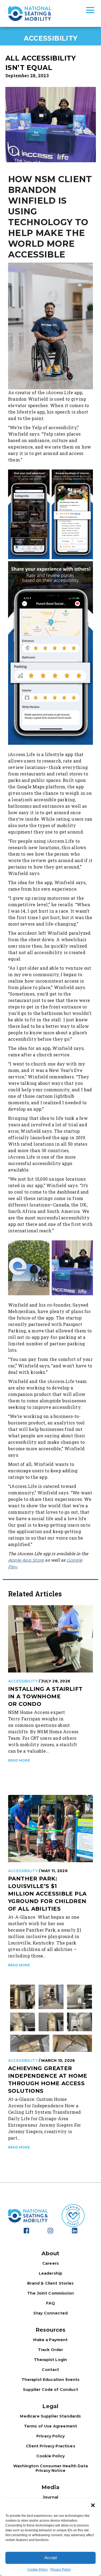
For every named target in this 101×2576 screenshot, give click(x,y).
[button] (93, 2505)
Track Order (51, 2350)
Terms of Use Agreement (50, 2426)
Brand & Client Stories (50, 2283)
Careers (50, 2263)
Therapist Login (50, 2360)
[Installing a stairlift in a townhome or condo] (50, 1638)
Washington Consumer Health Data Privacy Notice (50, 2468)
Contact (50, 2370)
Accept (51, 2558)
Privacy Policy (61, 2570)
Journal (50, 2497)
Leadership (51, 2273)
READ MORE (19, 1760)
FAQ (50, 2303)
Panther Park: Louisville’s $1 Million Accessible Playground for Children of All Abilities (47, 1894)
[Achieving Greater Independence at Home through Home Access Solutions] (50, 2018)
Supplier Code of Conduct (50, 2390)
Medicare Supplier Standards (50, 2416)
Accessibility (23, 1681)
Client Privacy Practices (50, 2446)
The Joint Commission (50, 2293)
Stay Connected (50, 2313)
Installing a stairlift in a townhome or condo (45, 1696)
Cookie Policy (38, 2570)
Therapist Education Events (51, 2380)
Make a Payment (50, 2340)
